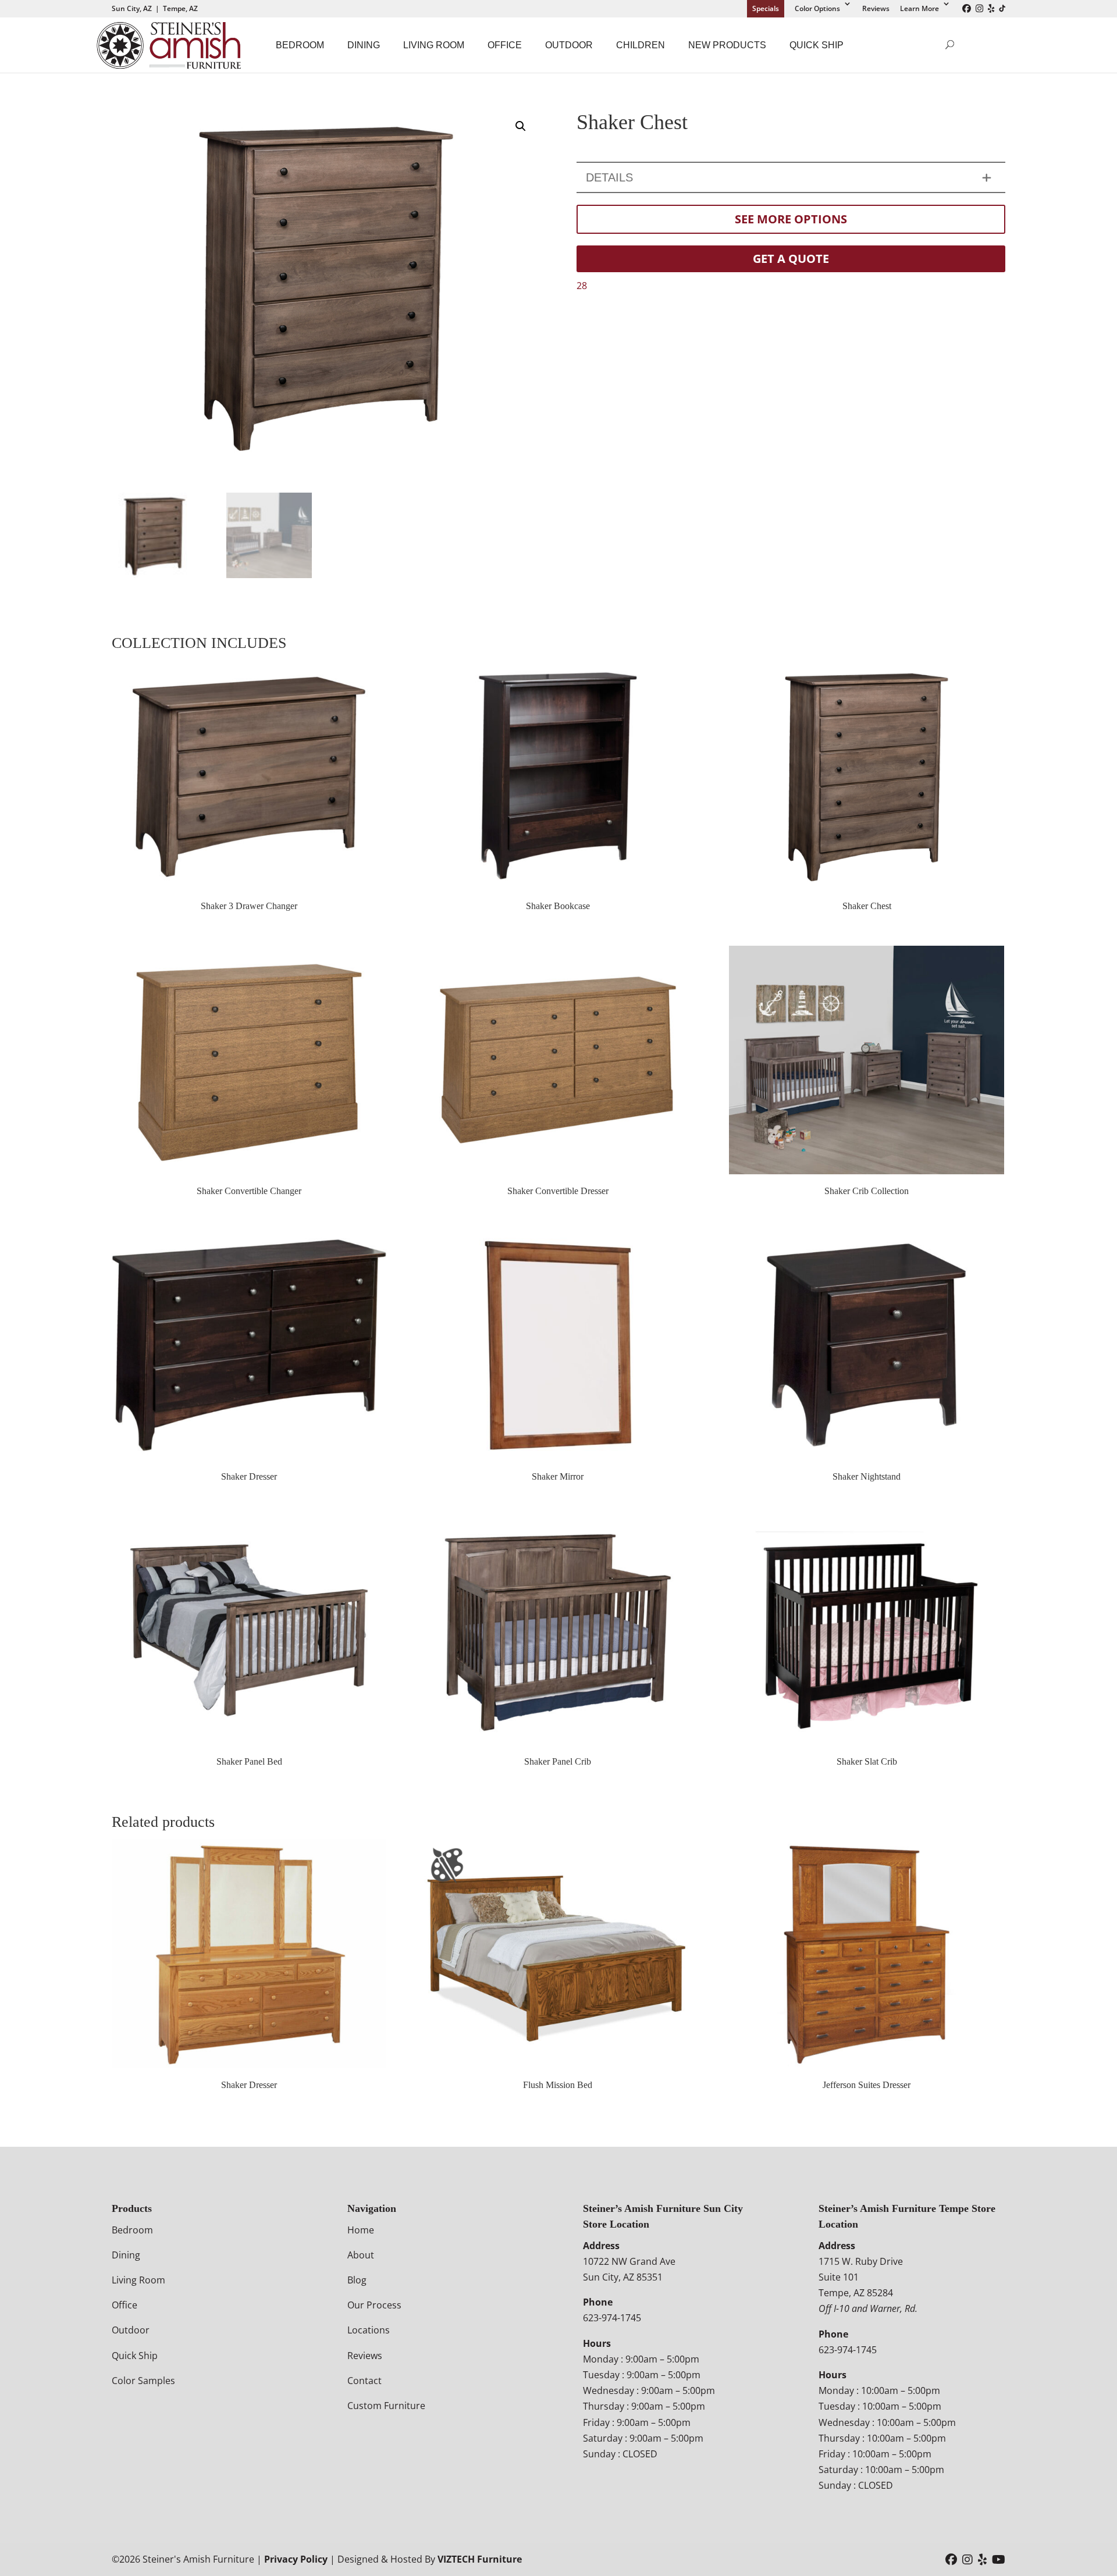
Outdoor (569, 45)
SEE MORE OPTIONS (791, 219)
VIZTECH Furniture (480, 2559)
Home (361, 2230)
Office (505, 45)
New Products (727, 45)
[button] (521, 126)
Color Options (817, 8)
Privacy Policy (296, 2559)
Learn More (919, 8)
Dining (364, 45)
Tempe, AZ (180, 8)
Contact (364, 2381)
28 (582, 286)
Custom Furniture (386, 2406)
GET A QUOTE (791, 259)
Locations (369, 2330)
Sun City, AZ (132, 8)
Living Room (434, 45)
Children (641, 45)
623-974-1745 (612, 2318)
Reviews (876, 8)
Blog (357, 2280)
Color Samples (143, 2381)
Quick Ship (817, 45)
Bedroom (300, 45)
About (361, 2255)
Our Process (374, 2305)
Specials (766, 8)
